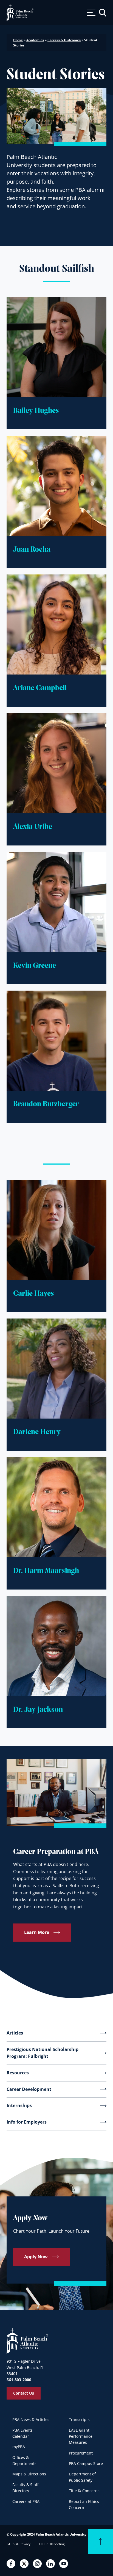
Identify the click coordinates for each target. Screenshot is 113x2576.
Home (18, 40)
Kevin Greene (35, 966)
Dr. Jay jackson (38, 1710)
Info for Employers (27, 2122)
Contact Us (24, 2393)
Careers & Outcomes (64, 40)
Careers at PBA (26, 2501)
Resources (18, 2073)
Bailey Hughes (36, 411)
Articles (15, 2033)
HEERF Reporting (52, 2544)
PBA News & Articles (31, 2419)
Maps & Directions (29, 2474)
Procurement (81, 2453)
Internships (19, 2105)
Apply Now (36, 2257)
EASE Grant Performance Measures (81, 2436)
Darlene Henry (37, 1432)
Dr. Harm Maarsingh (46, 1571)
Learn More (37, 1933)
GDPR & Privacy (19, 2544)
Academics (35, 40)
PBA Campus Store (86, 2463)
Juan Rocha (32, 550)
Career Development (29, 2089)
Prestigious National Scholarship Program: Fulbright (43, 2053)
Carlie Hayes (34, 1294)
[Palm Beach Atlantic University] (27, 2341)
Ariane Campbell (40, 688)
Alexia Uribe (33, 827)
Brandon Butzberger (46, 1104)
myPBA (19, 2447)
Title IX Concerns (84, 2491)
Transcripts (79, 2419)
